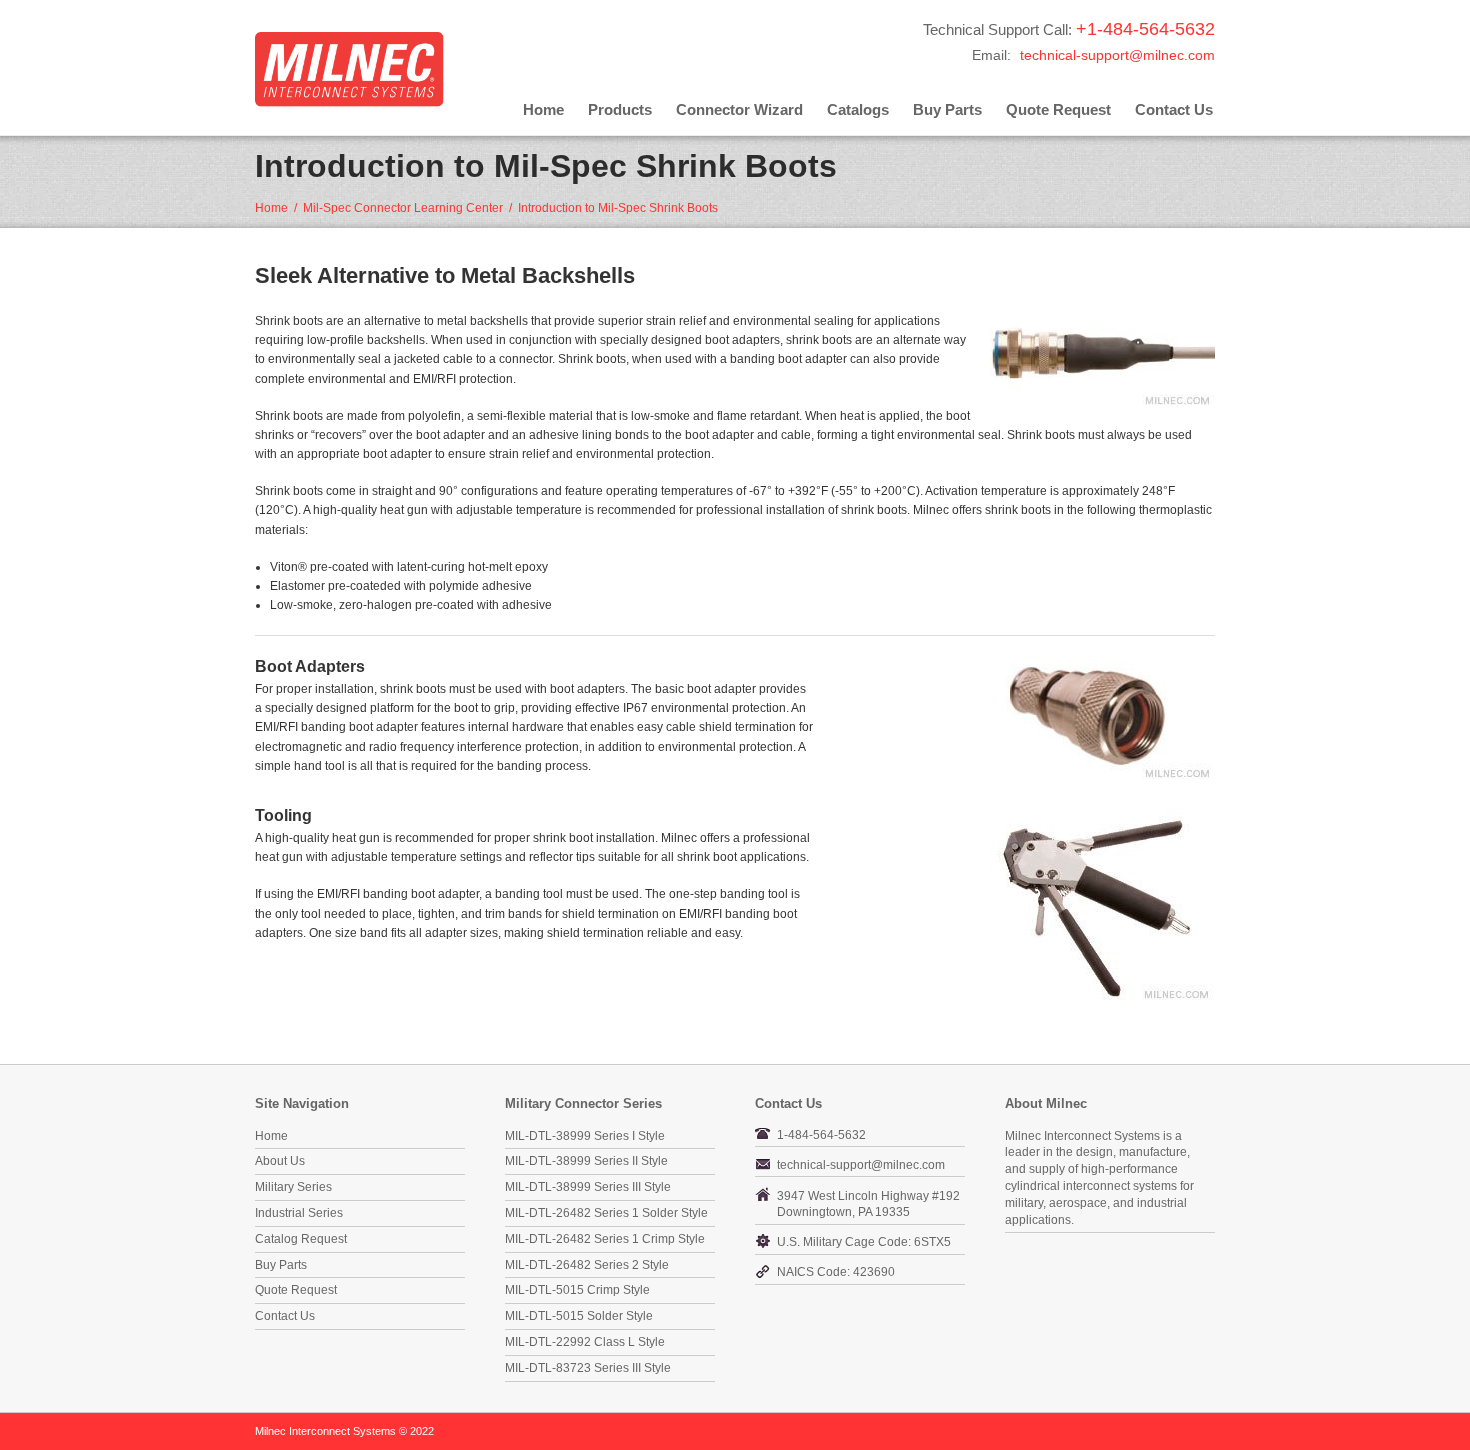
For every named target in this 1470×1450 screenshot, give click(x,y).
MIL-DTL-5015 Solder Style (579, 1316)
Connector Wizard (739, 109)
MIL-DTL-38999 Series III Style (588, 1187)
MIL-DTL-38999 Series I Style (585, 1136)
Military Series (293, 1187)
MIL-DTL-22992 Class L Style (585, 1342)
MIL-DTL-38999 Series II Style (586, 1161)
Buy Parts (947, 109)
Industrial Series (299, 1213)
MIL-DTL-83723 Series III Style (588, 1368)
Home (543, 109)
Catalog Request (301, 1239)
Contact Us (1174, 109)
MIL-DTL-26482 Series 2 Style (587, 1265)
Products (620, 109)
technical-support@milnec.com (1117, 55)
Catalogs (858, 109)
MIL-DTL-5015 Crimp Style (577, 1290)
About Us (280, 1161)
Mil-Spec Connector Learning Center (403, 208)
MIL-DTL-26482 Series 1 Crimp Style (605, 1239)
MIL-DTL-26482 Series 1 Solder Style (606, 1213)
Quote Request (1058, 109)
